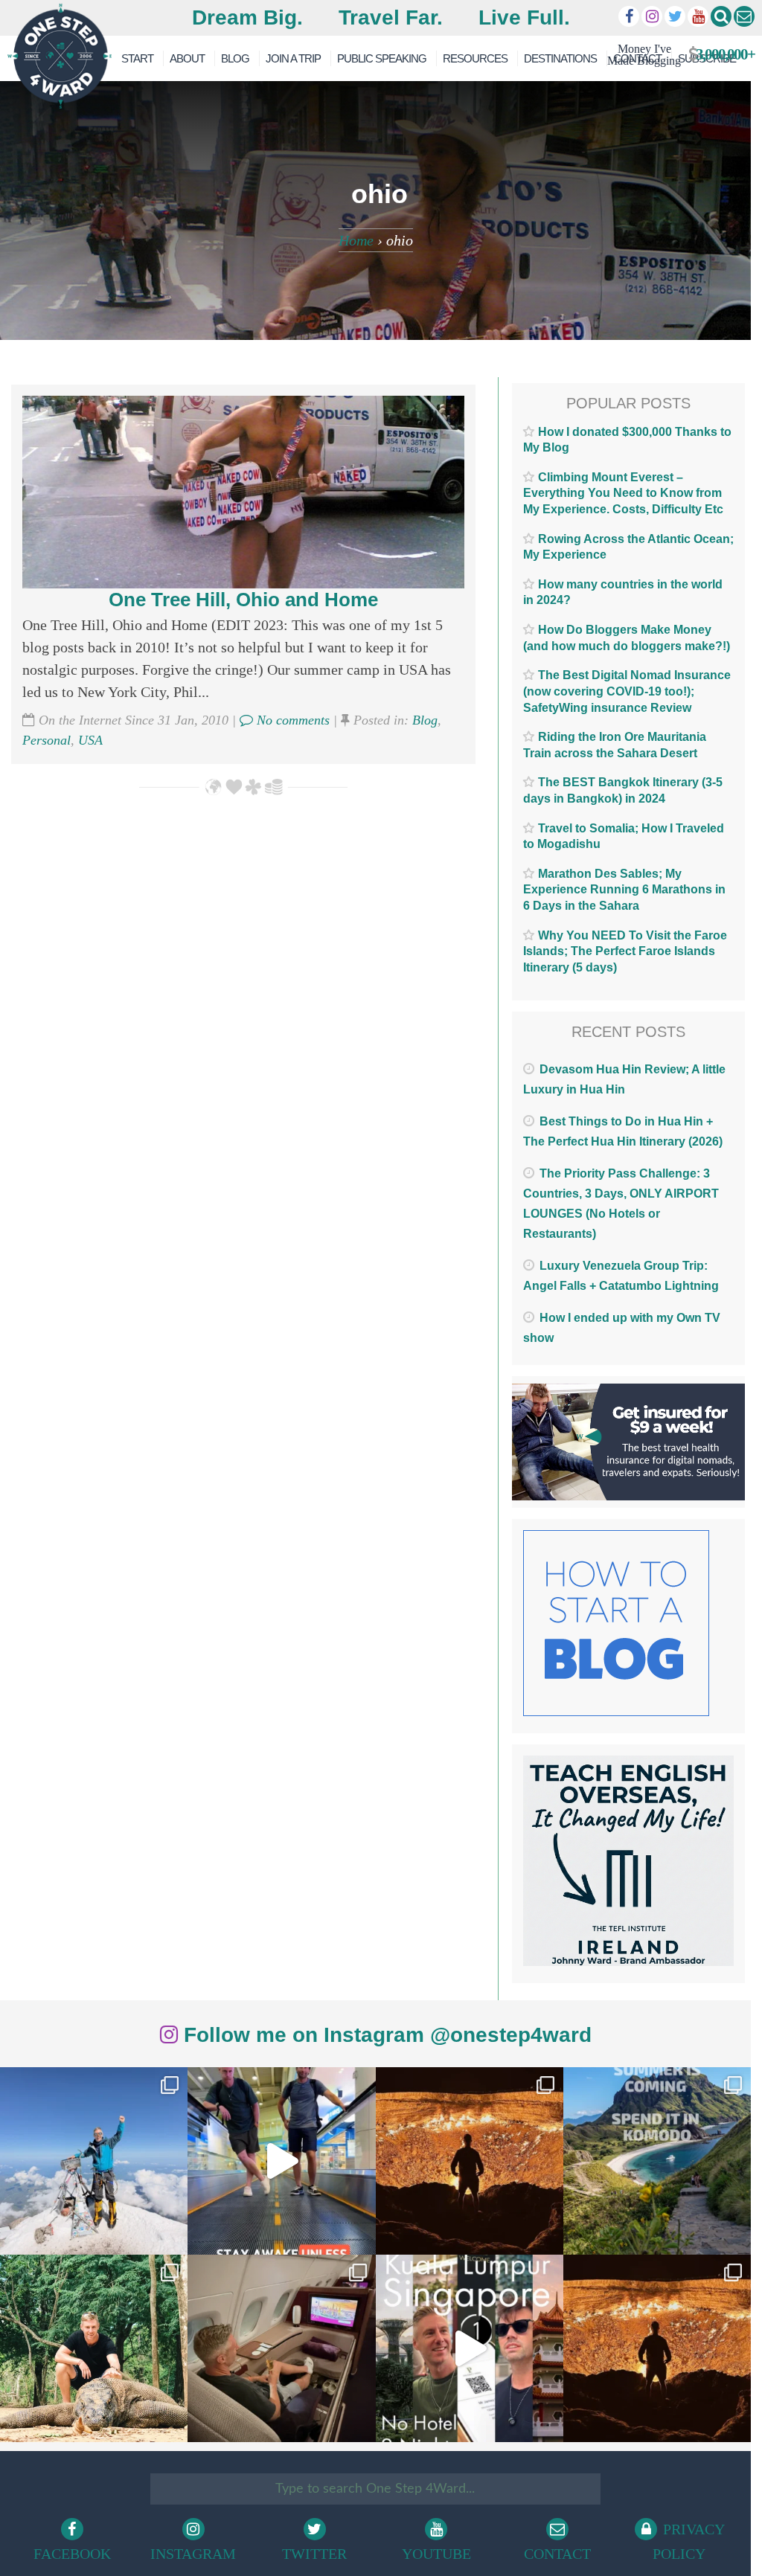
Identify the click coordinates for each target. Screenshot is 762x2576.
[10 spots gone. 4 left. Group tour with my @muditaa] (657, 2161)
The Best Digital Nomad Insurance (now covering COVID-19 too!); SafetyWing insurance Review (627, 691)
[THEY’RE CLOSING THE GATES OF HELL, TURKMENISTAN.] (657, 2348)
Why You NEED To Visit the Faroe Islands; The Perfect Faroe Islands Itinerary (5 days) (625, 951)
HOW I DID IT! (675, 55)
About (187, 58)
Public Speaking (382, 58)
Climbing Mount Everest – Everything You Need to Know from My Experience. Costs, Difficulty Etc (623, 493)
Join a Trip (293, 58)
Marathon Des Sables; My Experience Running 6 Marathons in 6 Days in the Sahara (624, 890)
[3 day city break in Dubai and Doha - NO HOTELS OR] (470, 2348)
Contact (557, 2554)
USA (90, 740)
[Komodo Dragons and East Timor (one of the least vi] (94, 2348)
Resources (475, 58)
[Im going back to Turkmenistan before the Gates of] (470, 2161)
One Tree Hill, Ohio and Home (243, 600)
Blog (235, 58)
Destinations (560, 58)
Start (137, 58)
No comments (291, 720)
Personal (47, 740)
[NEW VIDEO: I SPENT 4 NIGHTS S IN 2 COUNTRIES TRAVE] (281, 2161)
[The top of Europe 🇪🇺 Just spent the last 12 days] (94, 2161)
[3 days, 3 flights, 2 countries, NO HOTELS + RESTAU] (281, 2348)
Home (356, 240)
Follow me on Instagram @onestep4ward (385, 2035)
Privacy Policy (689, 2541)
